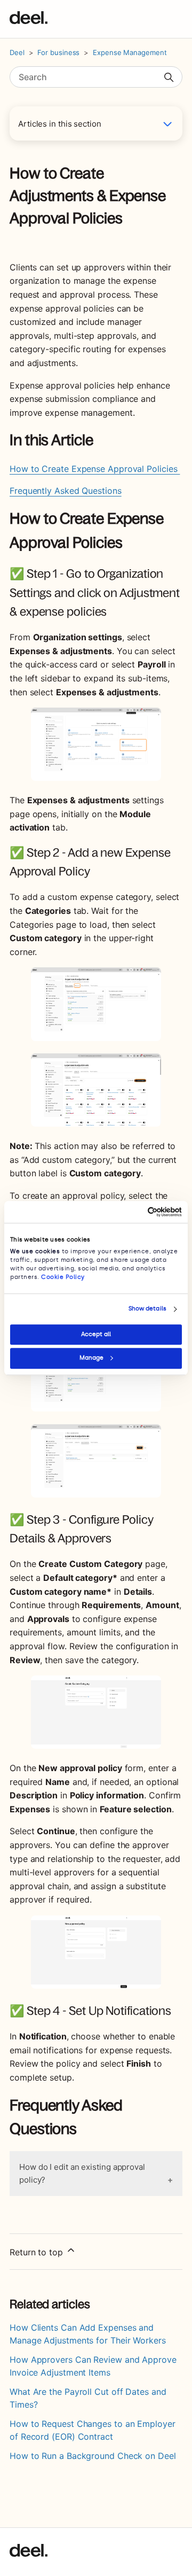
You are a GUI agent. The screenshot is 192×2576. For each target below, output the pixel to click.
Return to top (38, 2252)
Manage (91, 1358)
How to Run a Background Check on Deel (93, 2456)
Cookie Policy (63, 1277)
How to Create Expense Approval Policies (95, 469)
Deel (17, 52)
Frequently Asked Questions (66, 491)
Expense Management (130, 52)
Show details (147, 1309)
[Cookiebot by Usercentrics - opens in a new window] (137, 1212)
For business (58, 52)
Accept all (96, 1334)
